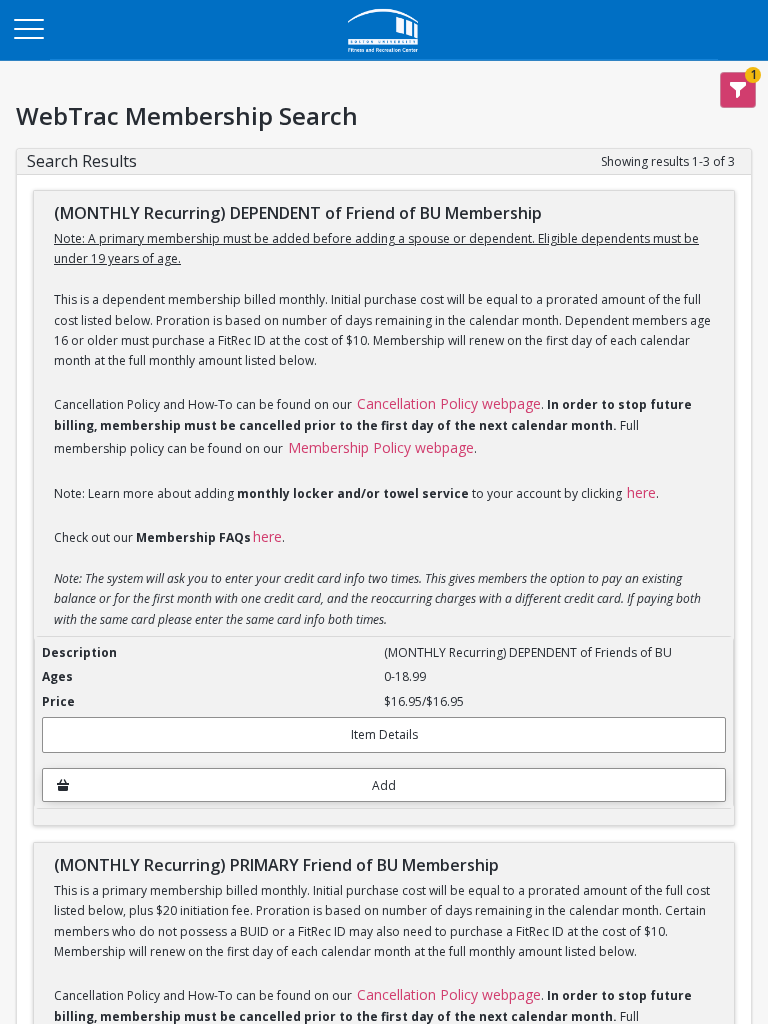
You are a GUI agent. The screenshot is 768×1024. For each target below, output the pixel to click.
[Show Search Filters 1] (738, 90)
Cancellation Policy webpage (449, 403)
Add (384, 785)
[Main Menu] (28, 28)
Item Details (384, 734)
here (641, 492)
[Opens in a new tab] (384, 54)
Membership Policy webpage (381, 447)
